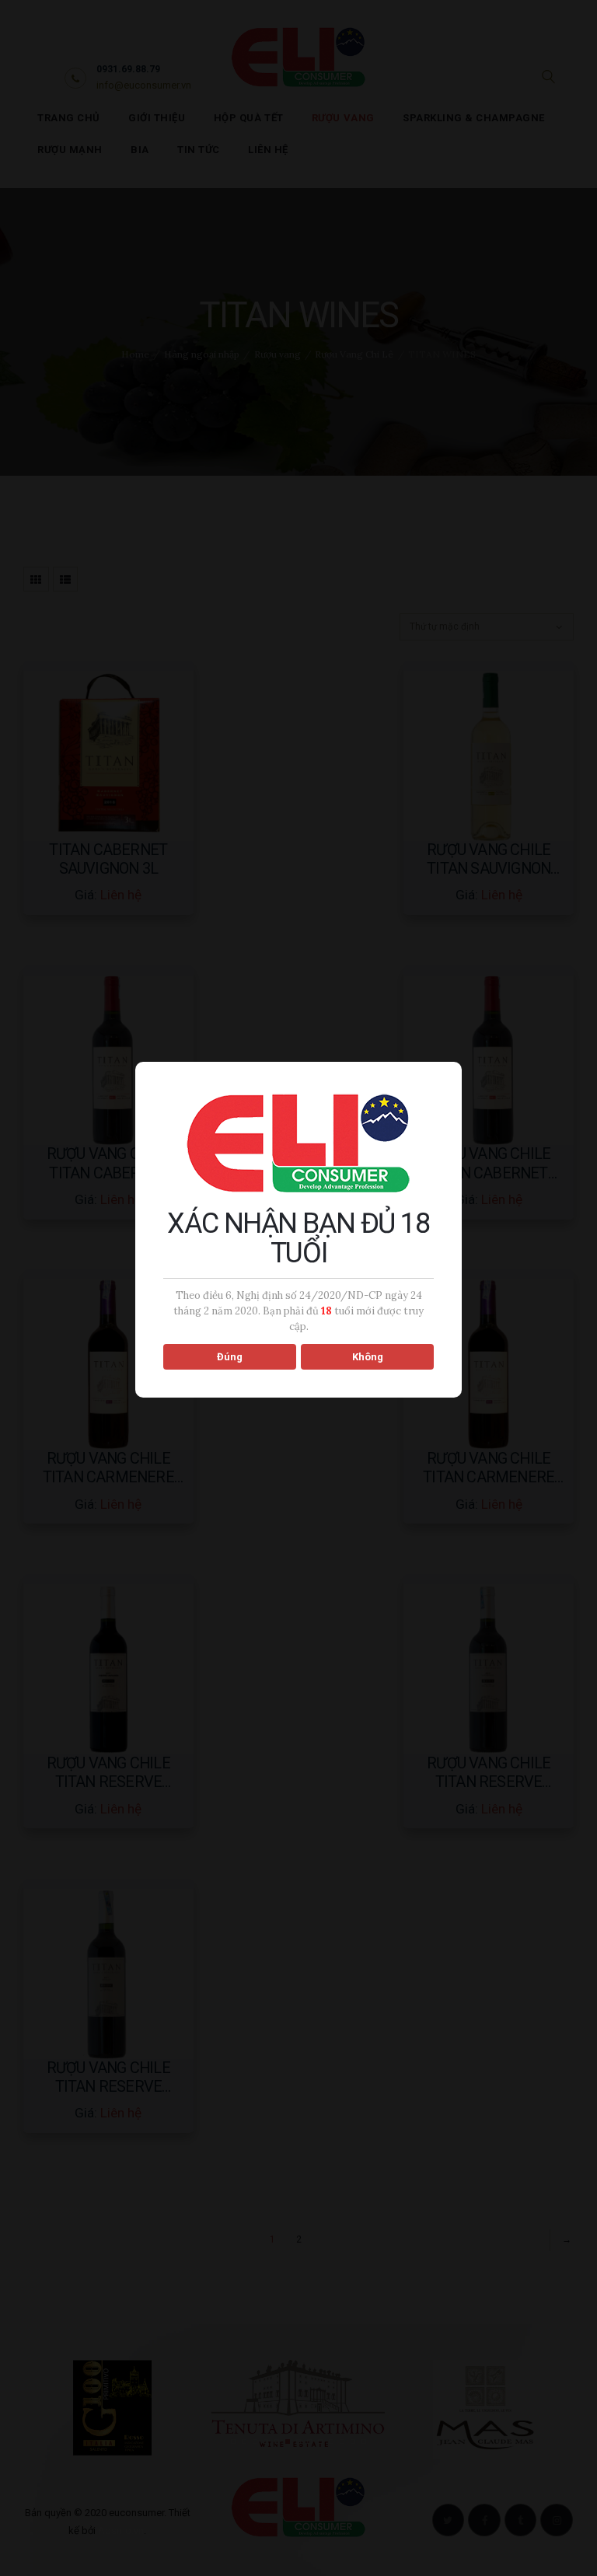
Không (368, 1357)
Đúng (230, 1357)
